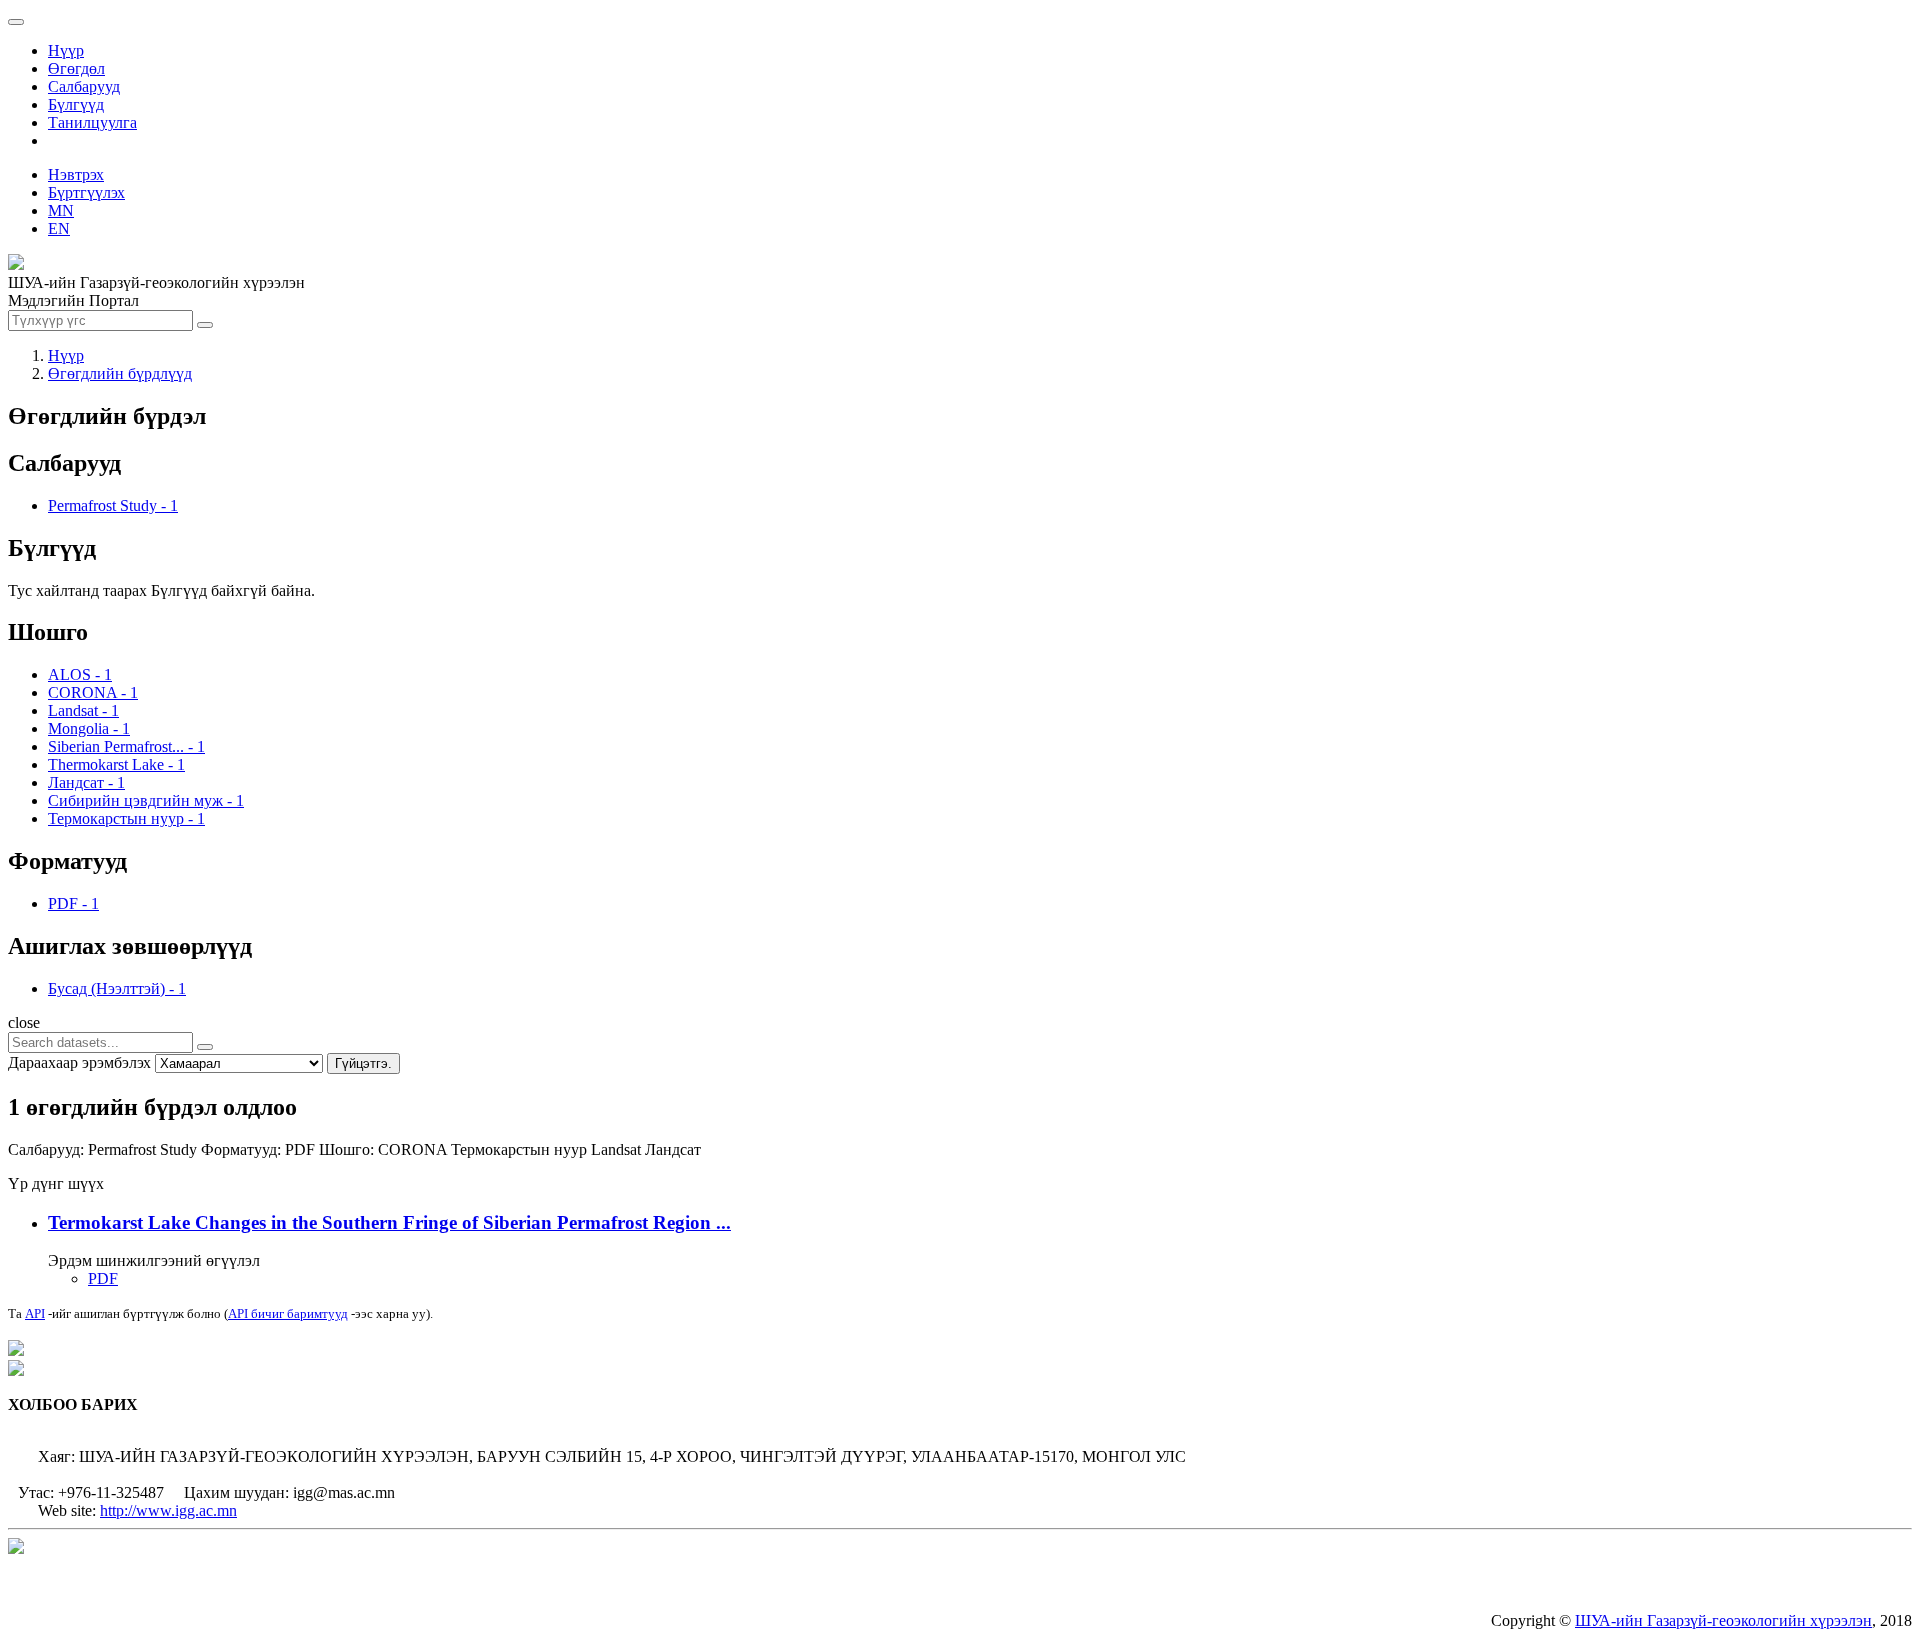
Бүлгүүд (76, 104)
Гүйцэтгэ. (363, 1063)
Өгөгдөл (76, 68)
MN (61, 210)
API (35, 1313)
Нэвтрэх (76, 174)
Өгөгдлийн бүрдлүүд (120, 373)
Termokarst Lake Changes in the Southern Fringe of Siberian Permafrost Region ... (389, 1222)
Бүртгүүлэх (86, 192)
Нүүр (66, 50)
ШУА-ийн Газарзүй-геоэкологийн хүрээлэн (1723, 1620)
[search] (205, 1047)
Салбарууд (84, 86)
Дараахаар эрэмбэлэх (79, 1062)
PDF (103, 1278)
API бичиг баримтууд (288, 1313)
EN (59, 228)
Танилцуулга (92, 122)
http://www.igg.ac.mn (168, 1510)
